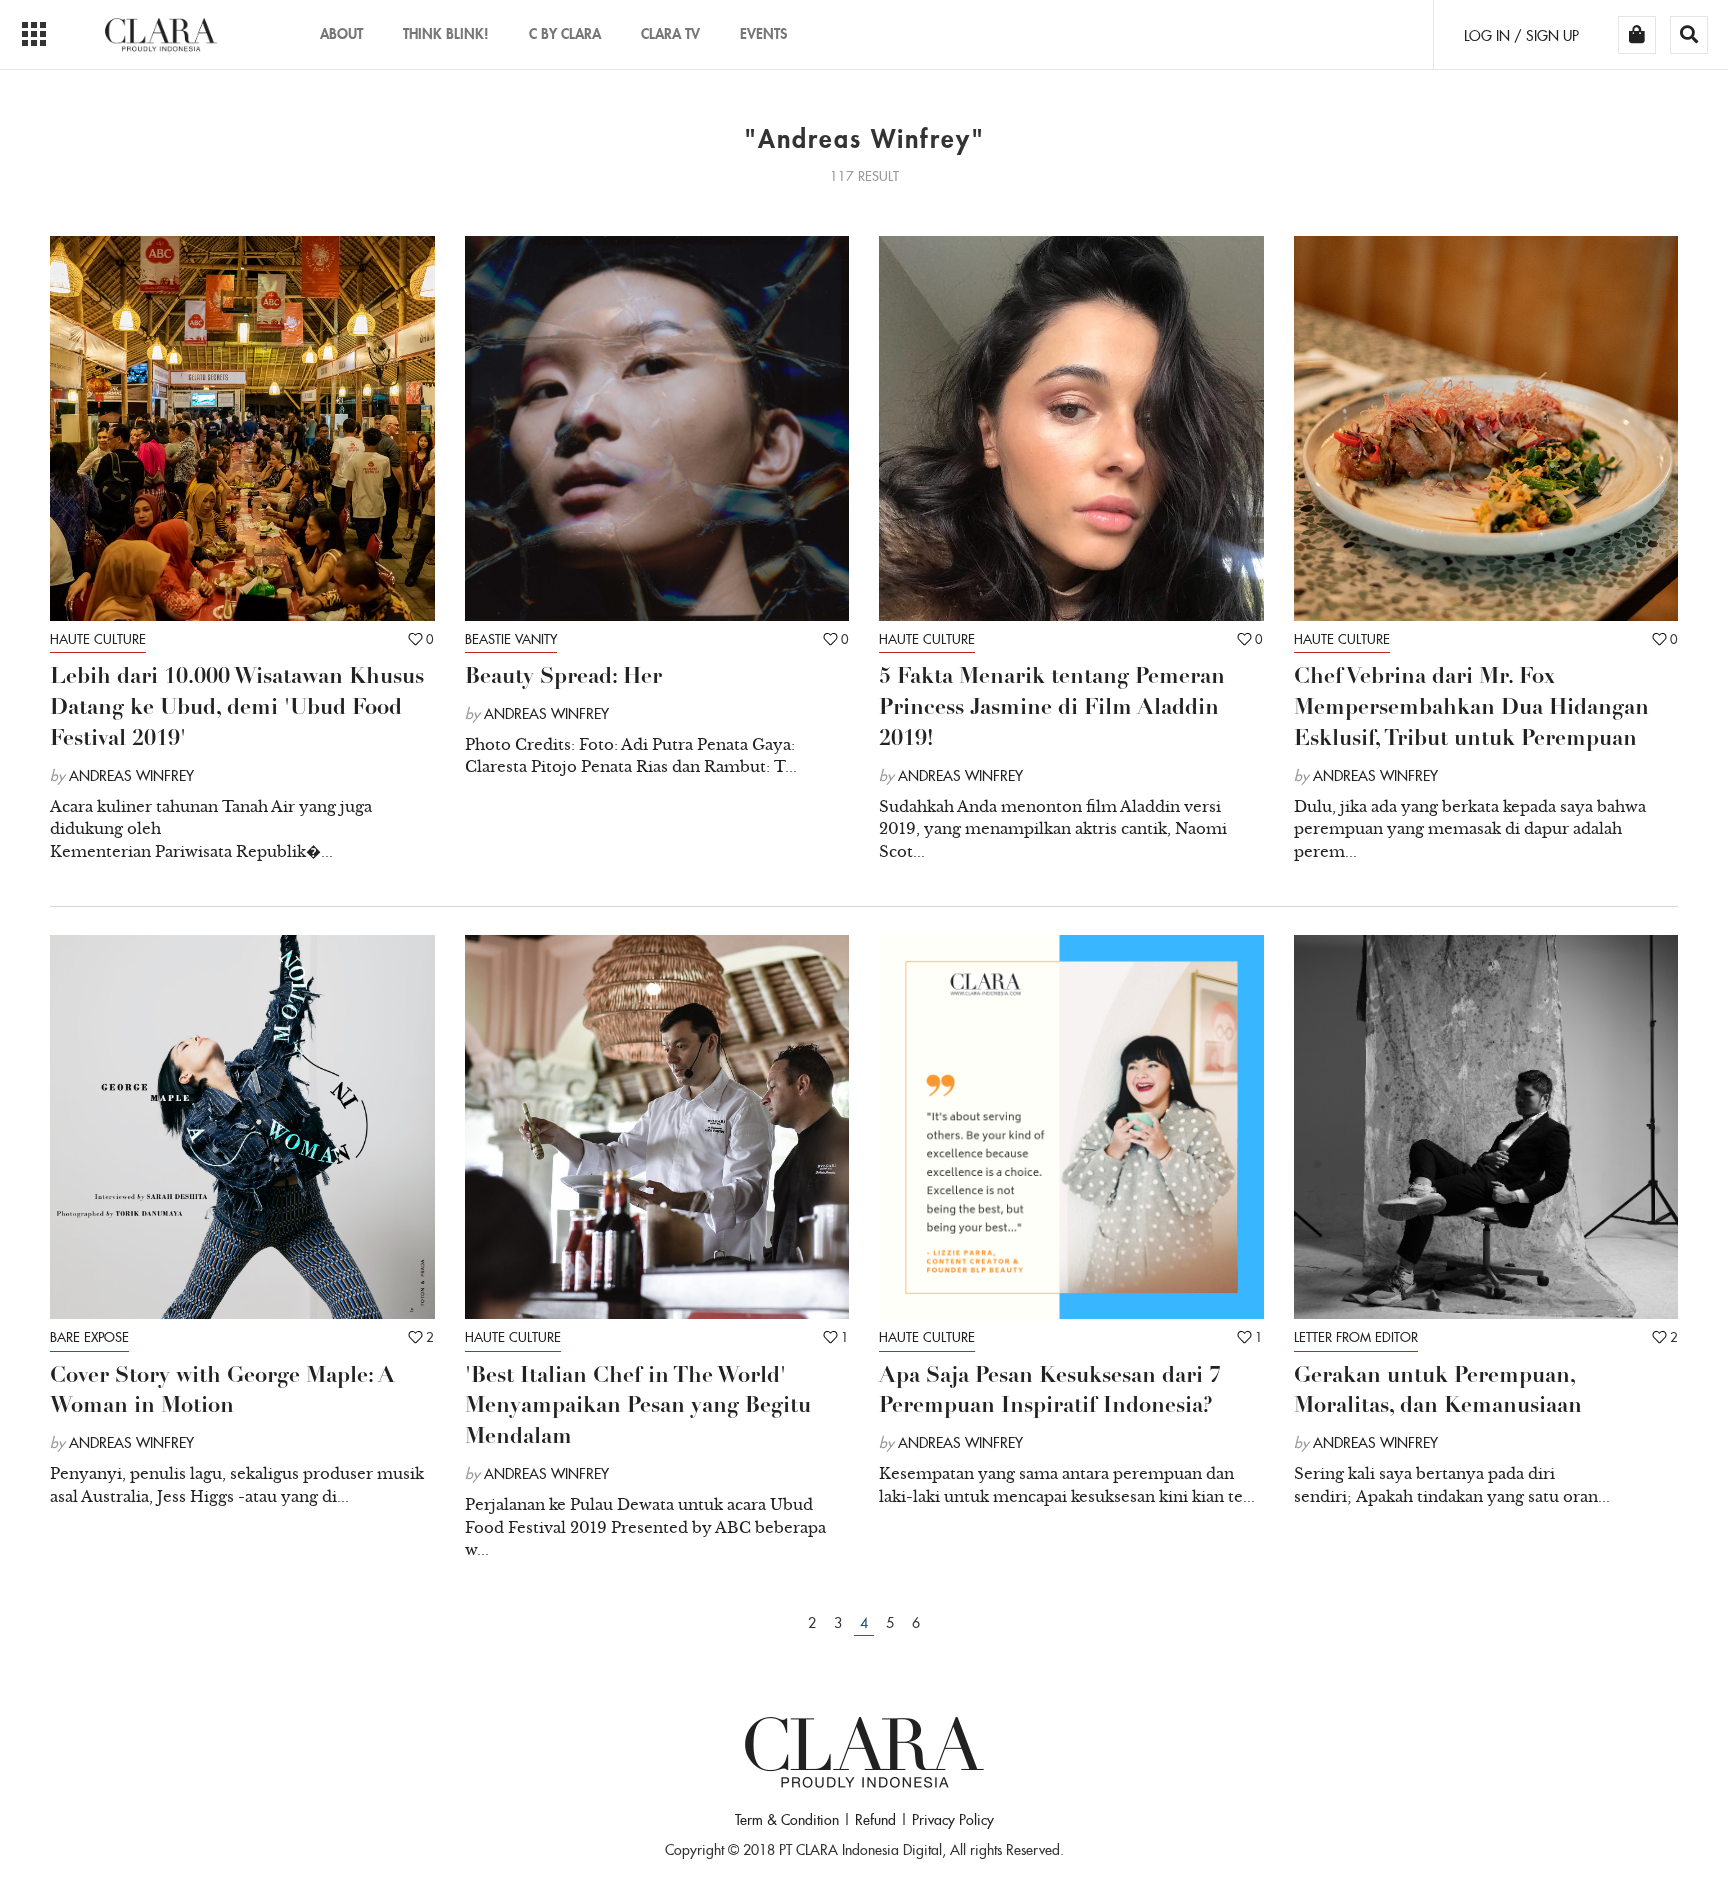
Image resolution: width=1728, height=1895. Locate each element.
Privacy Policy (953, 1820)
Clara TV (670, 33)
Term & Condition (787, 1820)
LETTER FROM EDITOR (1356, 1337)
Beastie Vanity (511, 639)
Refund (875, 1820)
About (341, 33)
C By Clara (565, 33)
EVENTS (763, 33)
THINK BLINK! (446, 33)
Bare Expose (89, 1337)
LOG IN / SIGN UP (1521, 36)
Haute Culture (98, 639)
